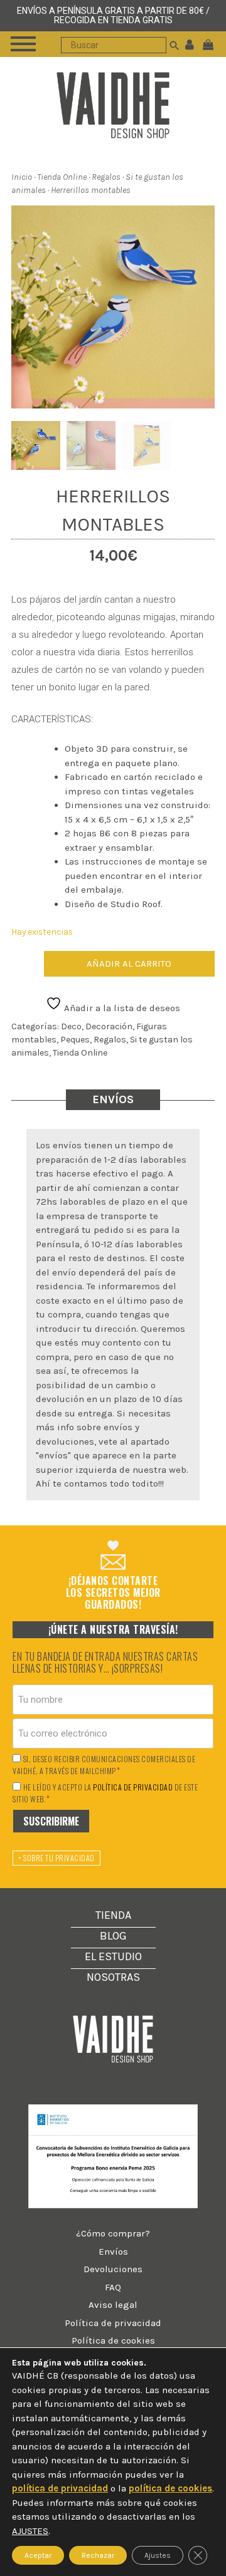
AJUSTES (30, 2531)
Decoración (109, 1026)
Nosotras (113, 1977)
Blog (113, 1936)
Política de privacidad (113, 2323)
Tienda (113, 1915)
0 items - (211, 44)
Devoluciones (113, 2269)
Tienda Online (62, 177)
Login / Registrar (190, 44)
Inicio (22, 177)
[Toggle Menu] (23, 44)
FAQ (113, 2287)
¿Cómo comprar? (113, 2233)
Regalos (106, 177)
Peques (75, 1040)
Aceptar (38, 2555)
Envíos (113, 2251)
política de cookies (170, 2488)
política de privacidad (133, 1787)
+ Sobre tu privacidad (56, 1858)
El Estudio (113, 1956)
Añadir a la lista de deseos (121, 1008)
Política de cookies (113, 2340)
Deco (71, 1026)
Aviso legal (113, 2305)
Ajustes (158, 2555)
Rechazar (98, 2555)
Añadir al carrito (129, 963)
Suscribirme (51, 1821)
